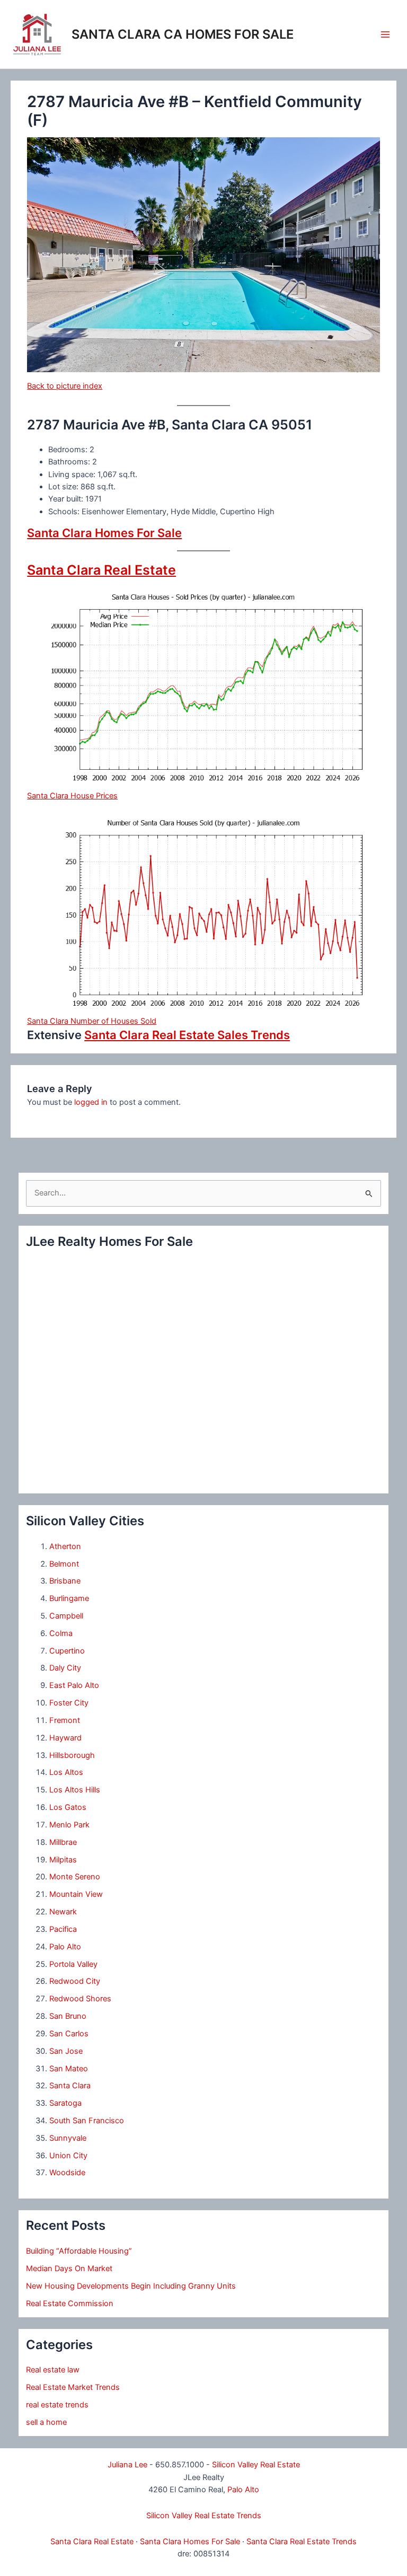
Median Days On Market (69, 2269)
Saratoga (65, 2103)
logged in (91, 1102)
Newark (63, 1912)
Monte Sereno (75, 1877)
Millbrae (63, 1842)
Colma (61, 1633)
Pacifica (63, 1929)
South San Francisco (87, 2121)
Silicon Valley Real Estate (256, 2465)
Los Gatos (68, 1807)
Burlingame (69, 1598)
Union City (68, 2156)
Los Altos (66, 1772)
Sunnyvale (68, 2138)
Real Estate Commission (70, 2304)
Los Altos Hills (75, 1790)
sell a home (46, 2422)
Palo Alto (65, 1947)
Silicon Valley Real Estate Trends (204, 2516)
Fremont (65, 1720)
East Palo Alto (74, 1685)
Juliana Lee (127, 2465)
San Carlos (69, 2034)
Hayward (65, 1738)
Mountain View (76, 1894)
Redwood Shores (80, 1999)
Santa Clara (70, 2086)
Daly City (65, 1668)
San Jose (66, 2051)
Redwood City (75, 1981)
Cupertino (67, 1651)
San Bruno (68, 2016)
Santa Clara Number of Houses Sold (92, 1021)
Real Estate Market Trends (73, 2387)
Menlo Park (69, 1825)
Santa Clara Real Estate (101, 570)
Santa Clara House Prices (72, 796)
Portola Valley (73, 1964)
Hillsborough (72, 1755)
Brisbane (65, 1581)
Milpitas (63, 1860)
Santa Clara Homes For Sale (104, 533)
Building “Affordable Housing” (79, 2251)
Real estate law (53, 2370)
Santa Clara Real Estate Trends (302, 2542)
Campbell (66, 1616)
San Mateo (69, 2069)
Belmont (64, 1564)
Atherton (65, 1546)
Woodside (67, 2173)
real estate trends (57, 2405)
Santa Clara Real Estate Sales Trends (187, 1035)
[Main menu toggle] (385, 34)
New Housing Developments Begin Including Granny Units (131, 2286)
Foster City (69, 1703)
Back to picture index (65, 386)
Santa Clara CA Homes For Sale (183, 34)
